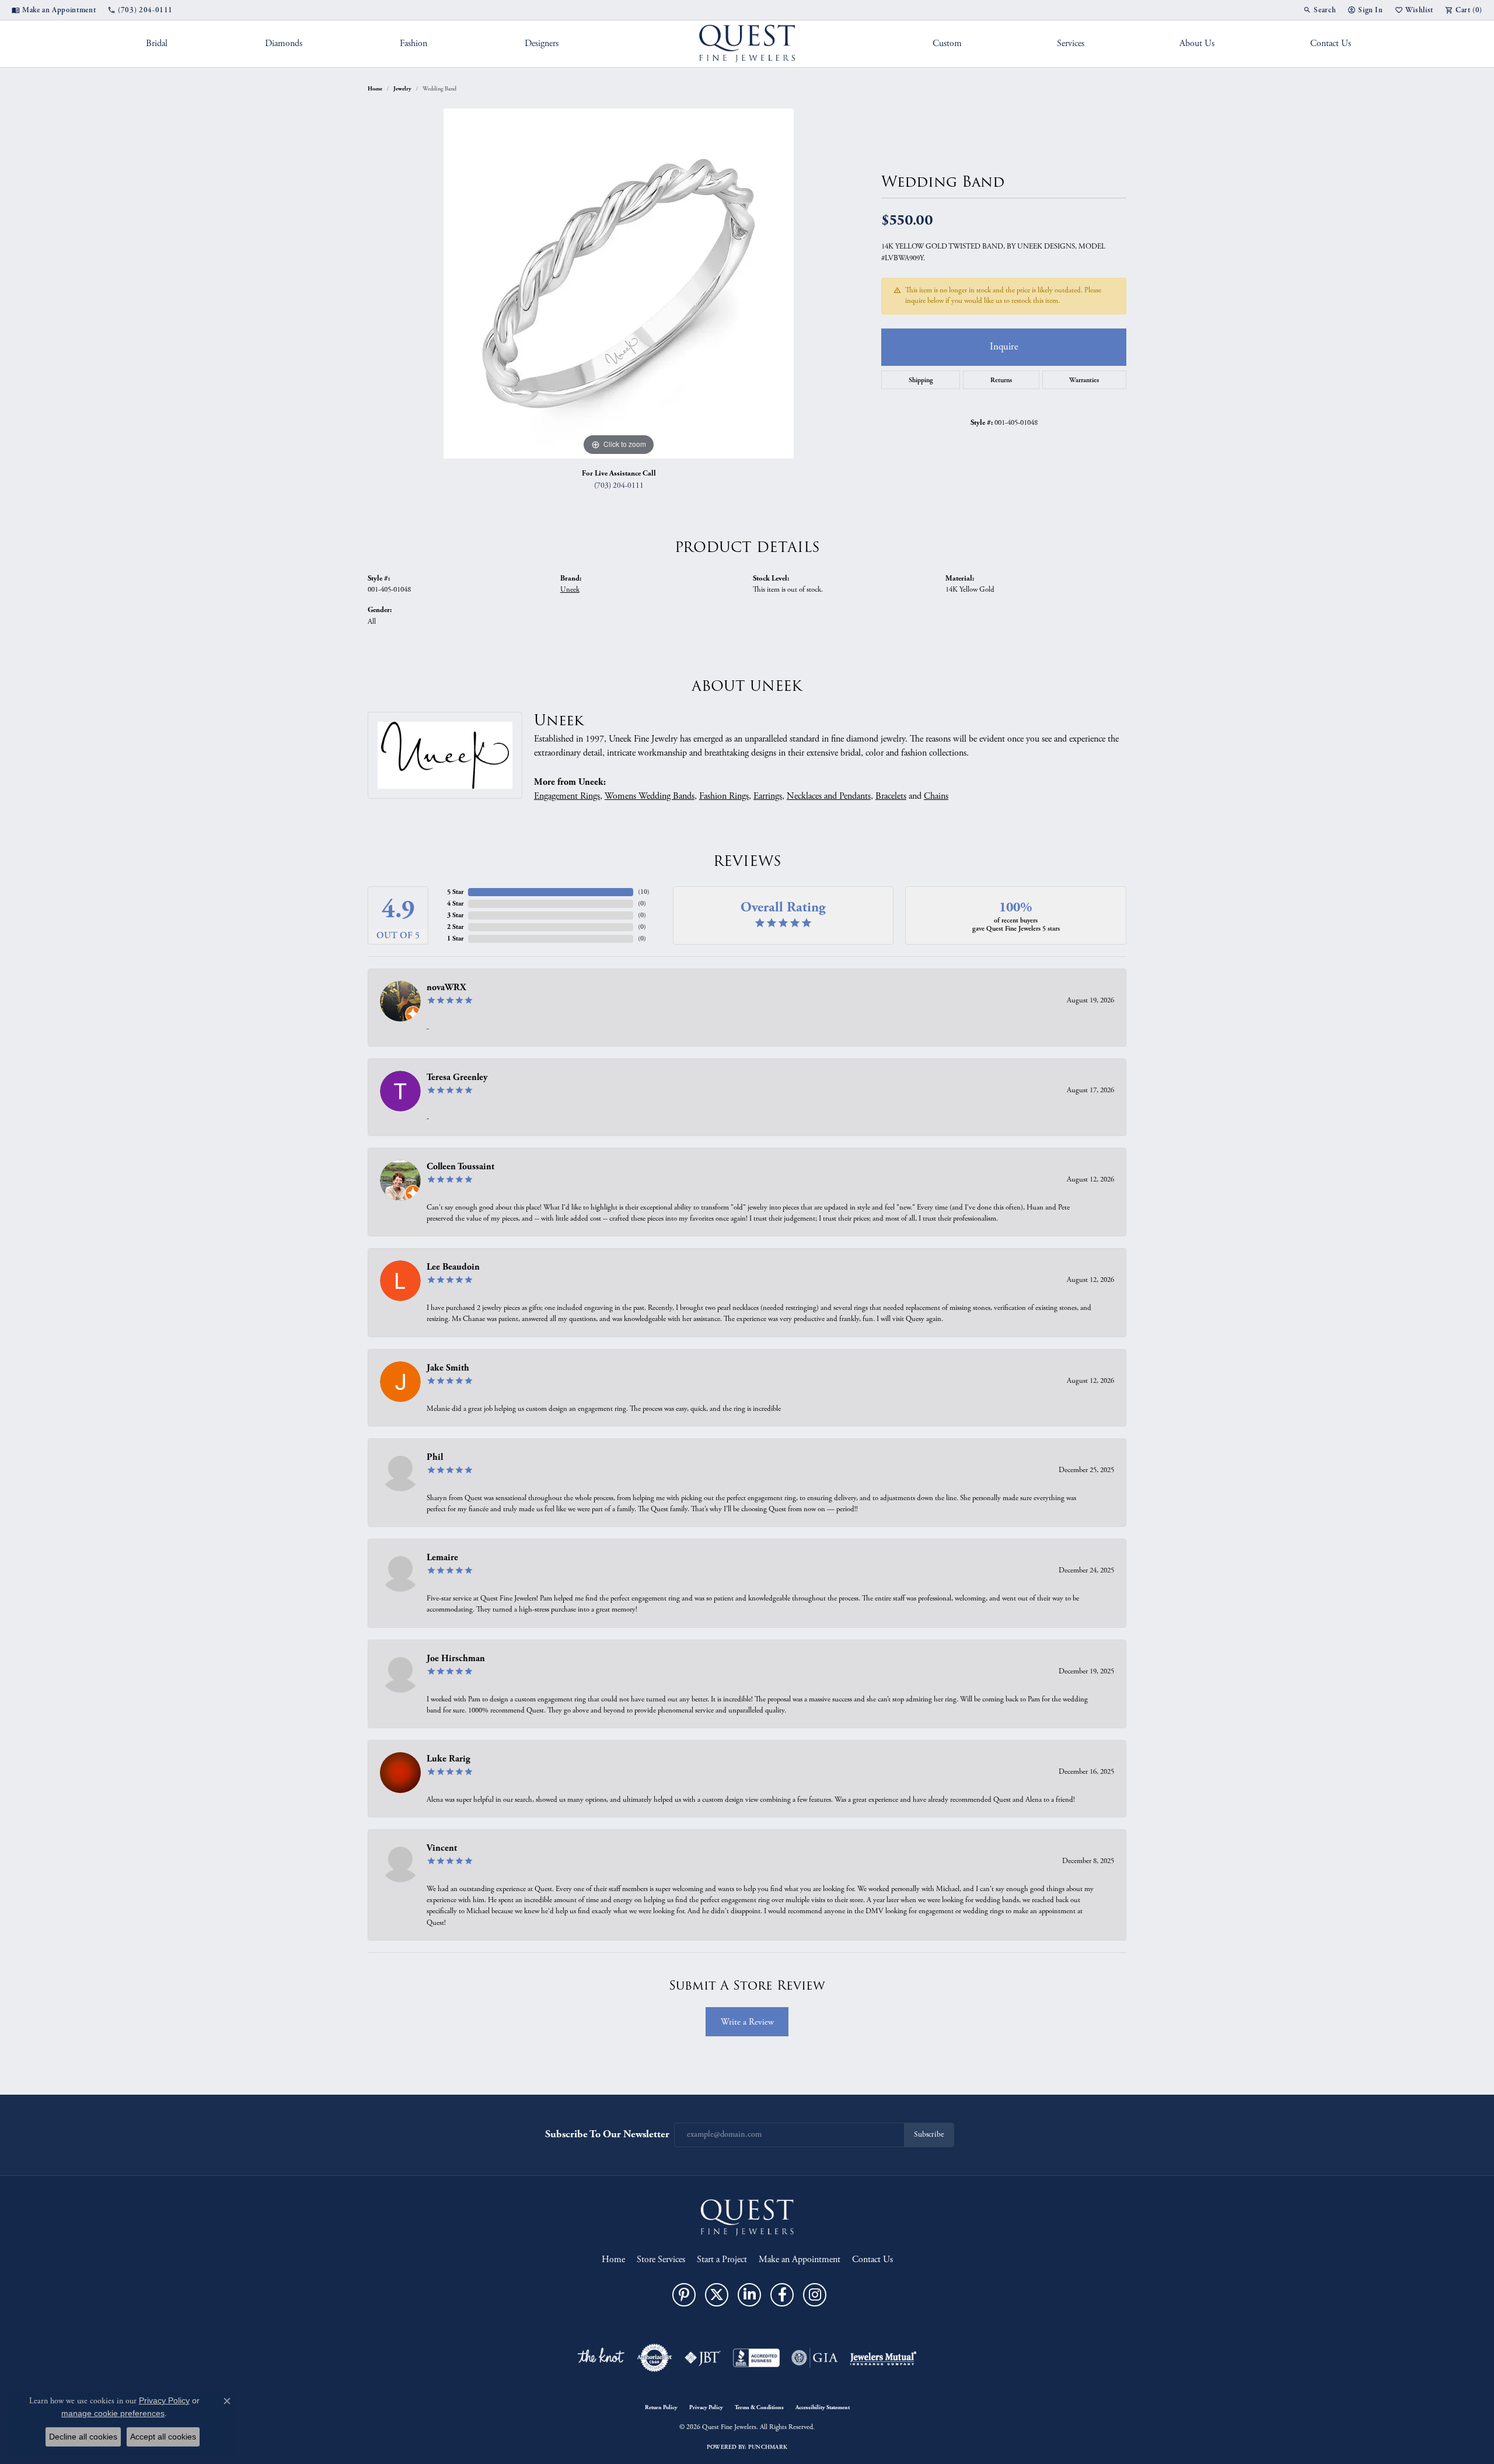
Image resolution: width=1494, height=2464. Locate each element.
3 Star (455, 915)
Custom (947, 43)
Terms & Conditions (759, 2407)
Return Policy (661, 2407)
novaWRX (446, 988)
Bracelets (891, 796)
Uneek (570, 590)
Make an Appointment (800, 2259)
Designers (542, 43)
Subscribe (929, 2135)
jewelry (402, 89)
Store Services (661, 2259)
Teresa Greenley (457, 1077)
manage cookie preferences (113, 2413)
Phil (435, 1457)
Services (1071, 43)
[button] (1320, 10)
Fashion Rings (724, 796)
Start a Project (722, 2259)
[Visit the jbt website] (703, 2358)
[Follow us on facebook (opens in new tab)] (782, 2295)
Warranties (1084, 380)
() (644, 892)
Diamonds (284, 43)
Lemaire (442, 1558)
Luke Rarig (448, 1759)
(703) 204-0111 (619, 486)
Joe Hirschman (456, 1659)
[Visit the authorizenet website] (655, 2358)
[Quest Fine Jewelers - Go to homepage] (747, 2217)
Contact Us (1331, 43)
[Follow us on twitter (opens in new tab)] (717, 2295)
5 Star (455, 892)
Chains (936, 796)
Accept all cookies (163, 2437)
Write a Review (747, 2022)
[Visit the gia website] (815, 2358)
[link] (54, 10)
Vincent (442, 1848)
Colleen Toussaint (460, 1167)
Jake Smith (448, 1368)
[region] (619, 284)
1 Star (455, 939)
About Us (1197, 43)
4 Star (455, 904)
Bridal (157, 43)
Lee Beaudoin (453, 1267)
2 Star (455, 927)
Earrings (768, 796)
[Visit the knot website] (601, 2358)
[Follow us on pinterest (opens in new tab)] (684, 2295)
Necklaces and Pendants (829, 796)
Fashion (413, 43)
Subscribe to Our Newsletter (607, 2134)
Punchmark (768, 2447)
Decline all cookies (83, 2437)
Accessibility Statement (823, 2407)
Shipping (921, 380)
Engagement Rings (567, 796)
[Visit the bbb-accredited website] (756, 2358)
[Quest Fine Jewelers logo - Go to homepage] (747, 44)
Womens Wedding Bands (650, 796)
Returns (1001, 380)
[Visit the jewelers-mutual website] (883, 2358)
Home (375, 89)
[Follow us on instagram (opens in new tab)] (815, 2295)
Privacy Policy (706, 2407)
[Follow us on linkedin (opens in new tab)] (749, 2295)
